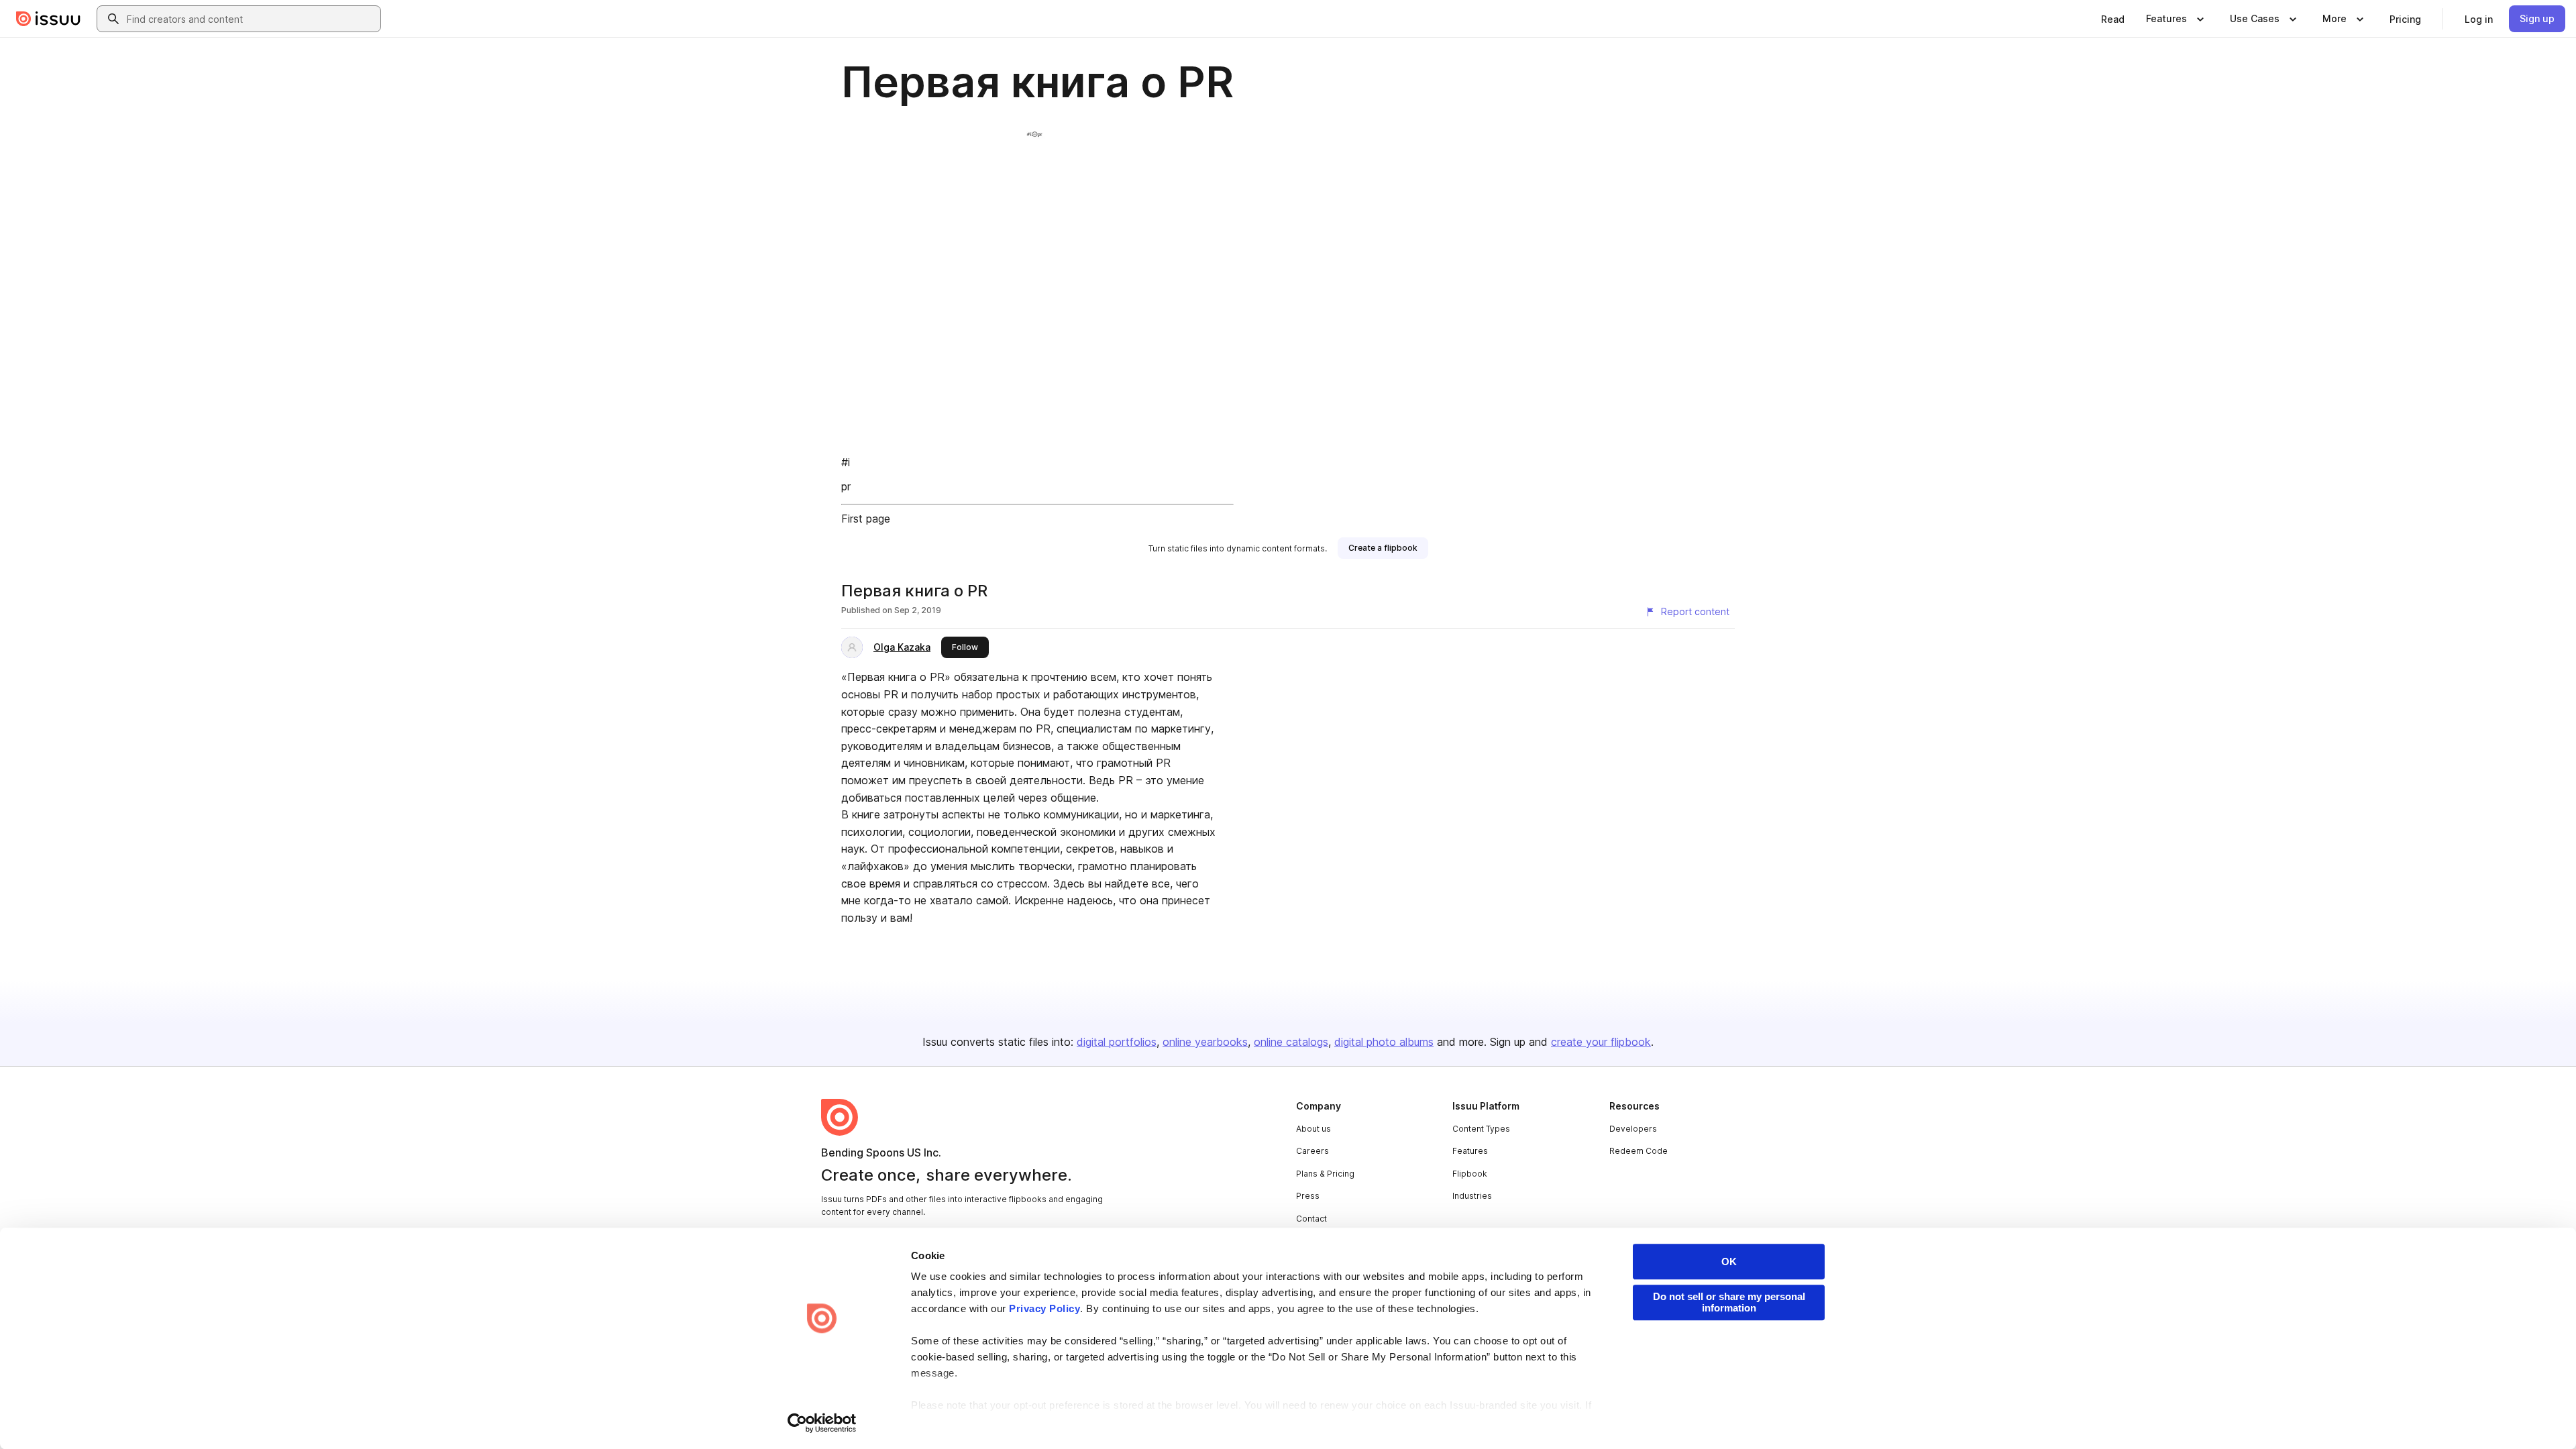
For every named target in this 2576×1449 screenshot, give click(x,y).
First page (866, 519)
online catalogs (1291, 1042)
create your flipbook (1601, 1042)
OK (1729, 1262)
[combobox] (251, 19)
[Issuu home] (48, 19)
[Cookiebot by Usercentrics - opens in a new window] (822, 1423)
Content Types (1481, 1129)
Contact (1311, 1219)
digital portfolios (1117, 1042)
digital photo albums (1384, 1042)
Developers (1633, 1129)
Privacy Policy (1044, 1308)
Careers (1312, 1151)
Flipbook (1470, 1174)
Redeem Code (1639, 1151)
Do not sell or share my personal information (1729, 1302)
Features (1470, 1151)
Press (1308, 1196)
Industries (1472, 1196)
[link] (2113, 19)
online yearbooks (1205, 1042)
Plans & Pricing (1325, 1174)
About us (1313, 1129)
